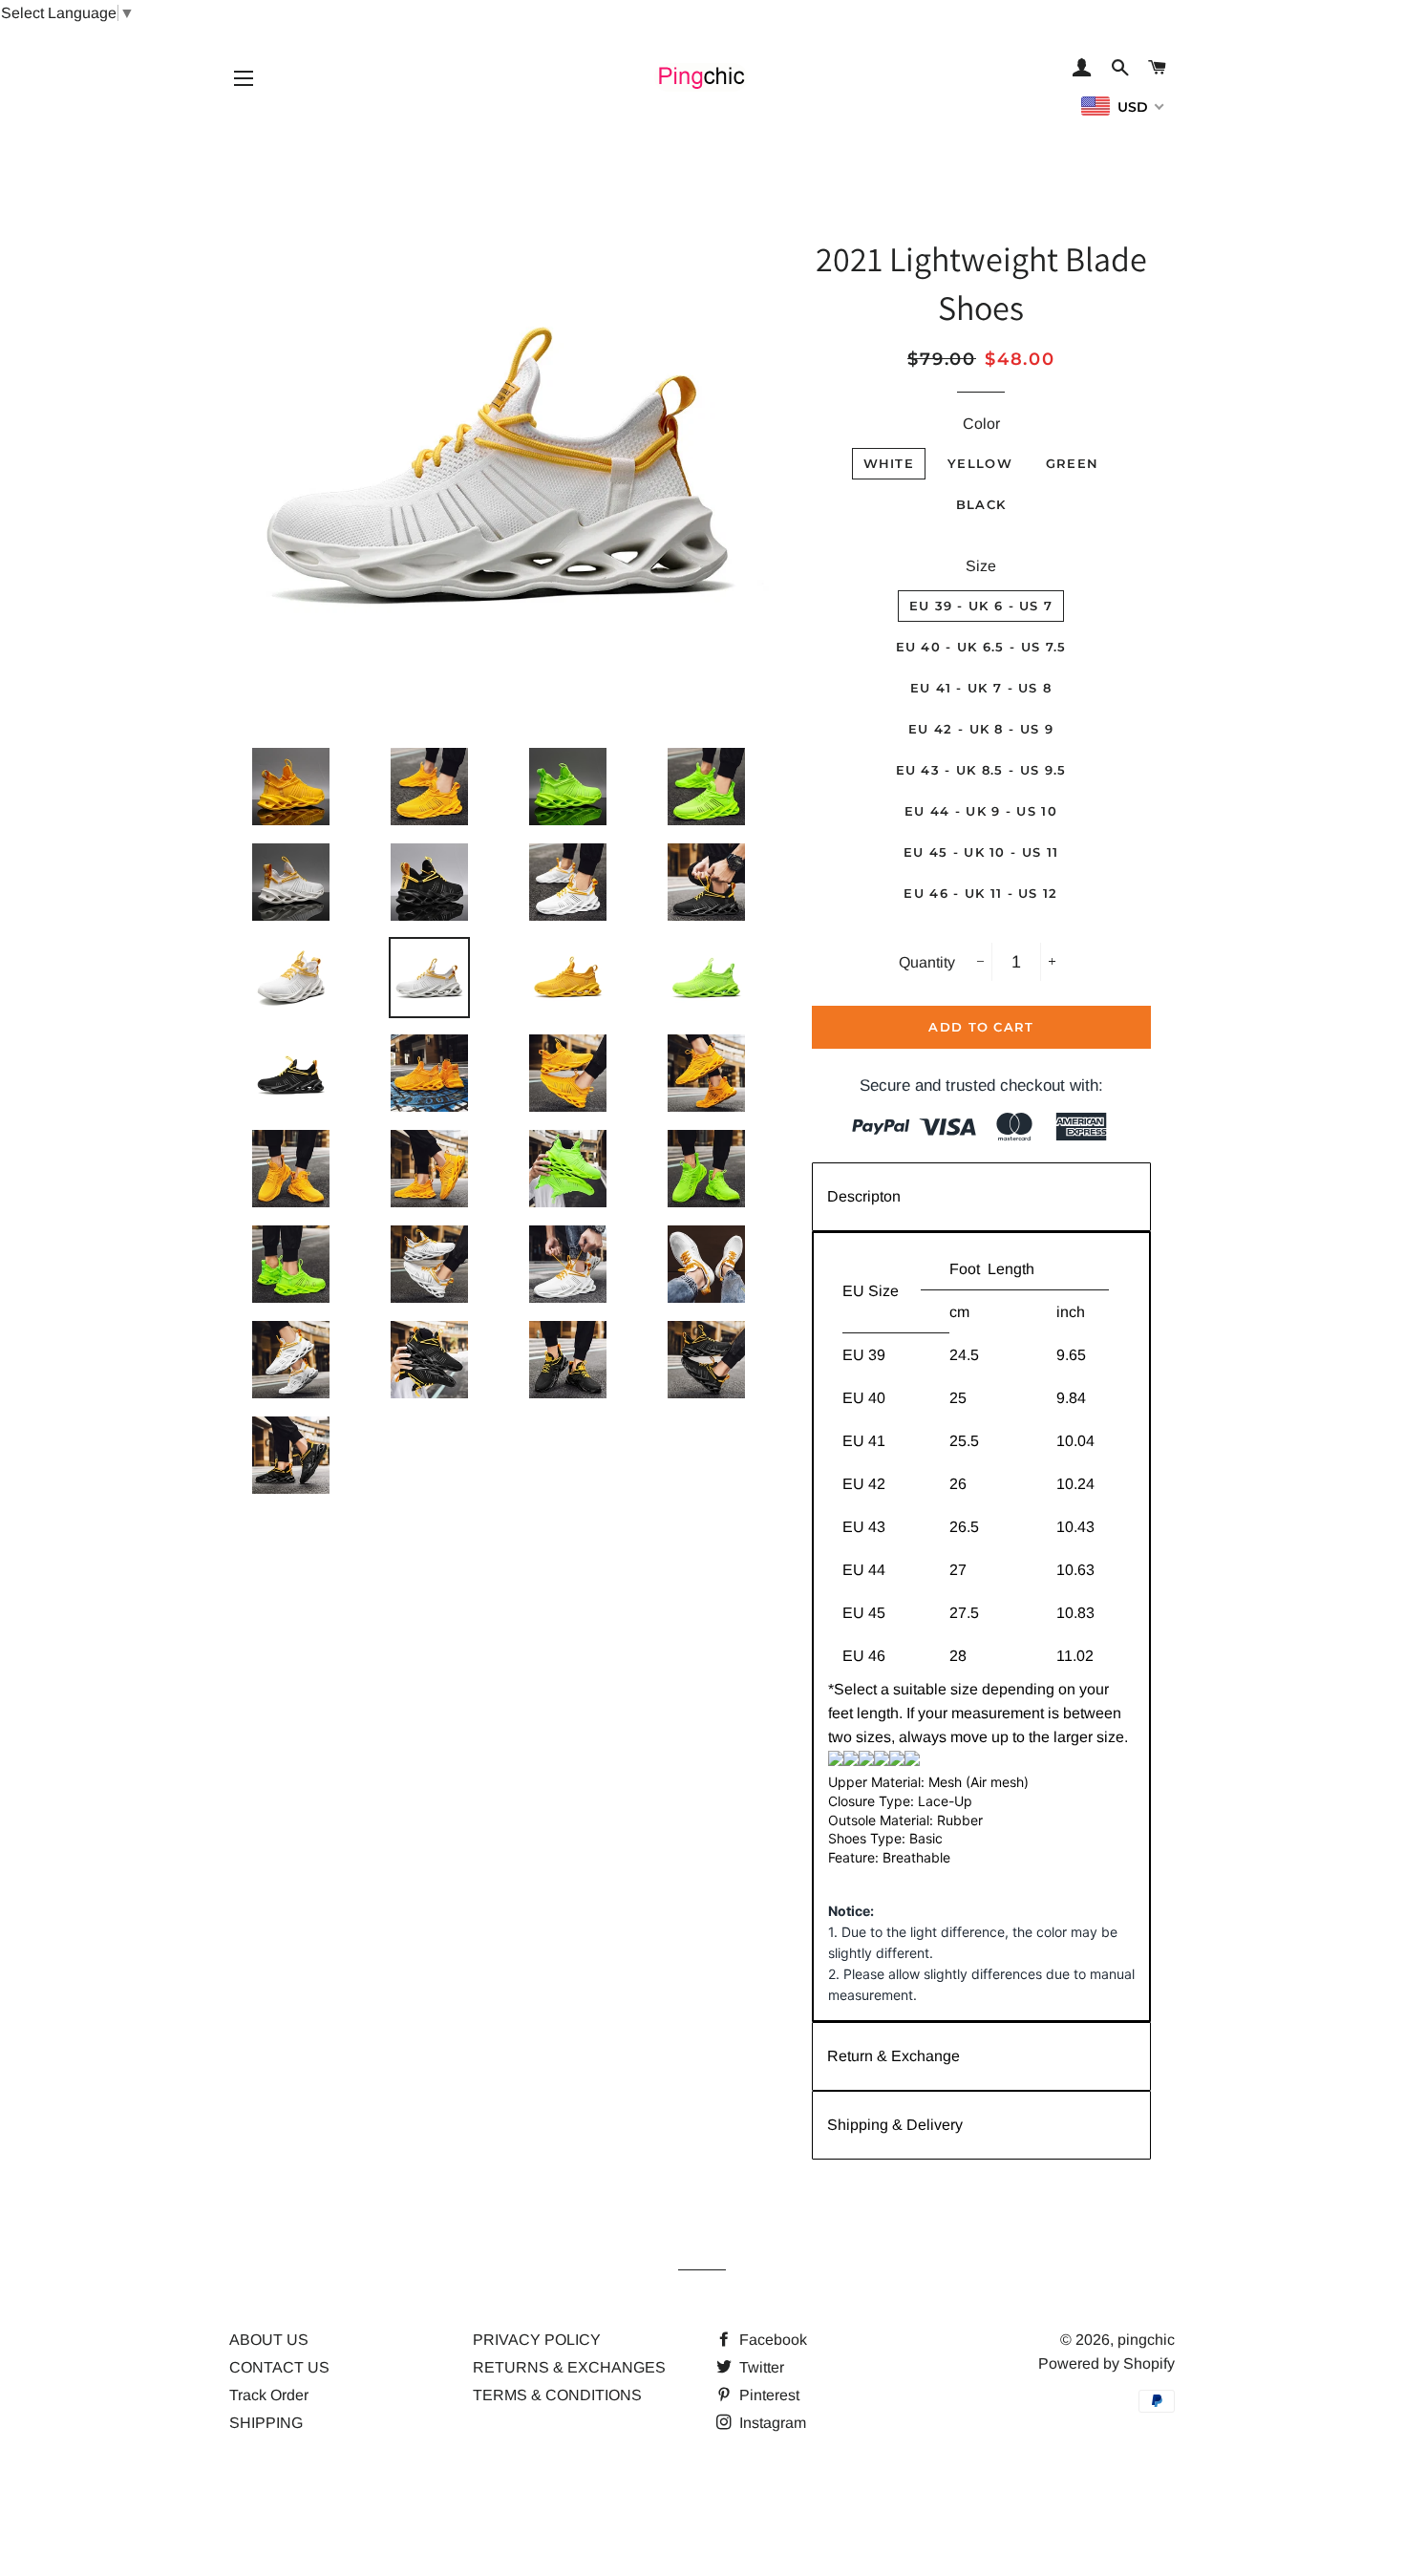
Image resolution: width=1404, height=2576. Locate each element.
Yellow (980, 463)
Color (981, 424)
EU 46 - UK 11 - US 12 (980, 893)
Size (981, 566)
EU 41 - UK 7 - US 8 (981, 688)
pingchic (1146, 2340)
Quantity (927, 962)
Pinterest (767, 2395)
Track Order (269, 2395)
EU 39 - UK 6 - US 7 (981, 606)
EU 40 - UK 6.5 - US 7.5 (981, 647)
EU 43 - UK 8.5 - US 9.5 (981, 770)
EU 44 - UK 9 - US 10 (981, 811)
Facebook (771, 2340)
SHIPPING (266, 2423)
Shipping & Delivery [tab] (895, 2125)
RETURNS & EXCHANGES (569, 2367)
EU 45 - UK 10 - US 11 (981, 852)
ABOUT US (269, 2340)
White (889, 463)
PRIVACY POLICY (537, 2340)
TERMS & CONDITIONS (557, 2395)
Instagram (771, 2423)
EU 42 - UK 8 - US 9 (981, 729)
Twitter (760, 2367)
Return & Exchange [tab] (893, 2056)
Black (981, 504)
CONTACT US (279, 2367)
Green (1073, 463)
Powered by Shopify (1106, 2363)
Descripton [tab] (864, 1196)
